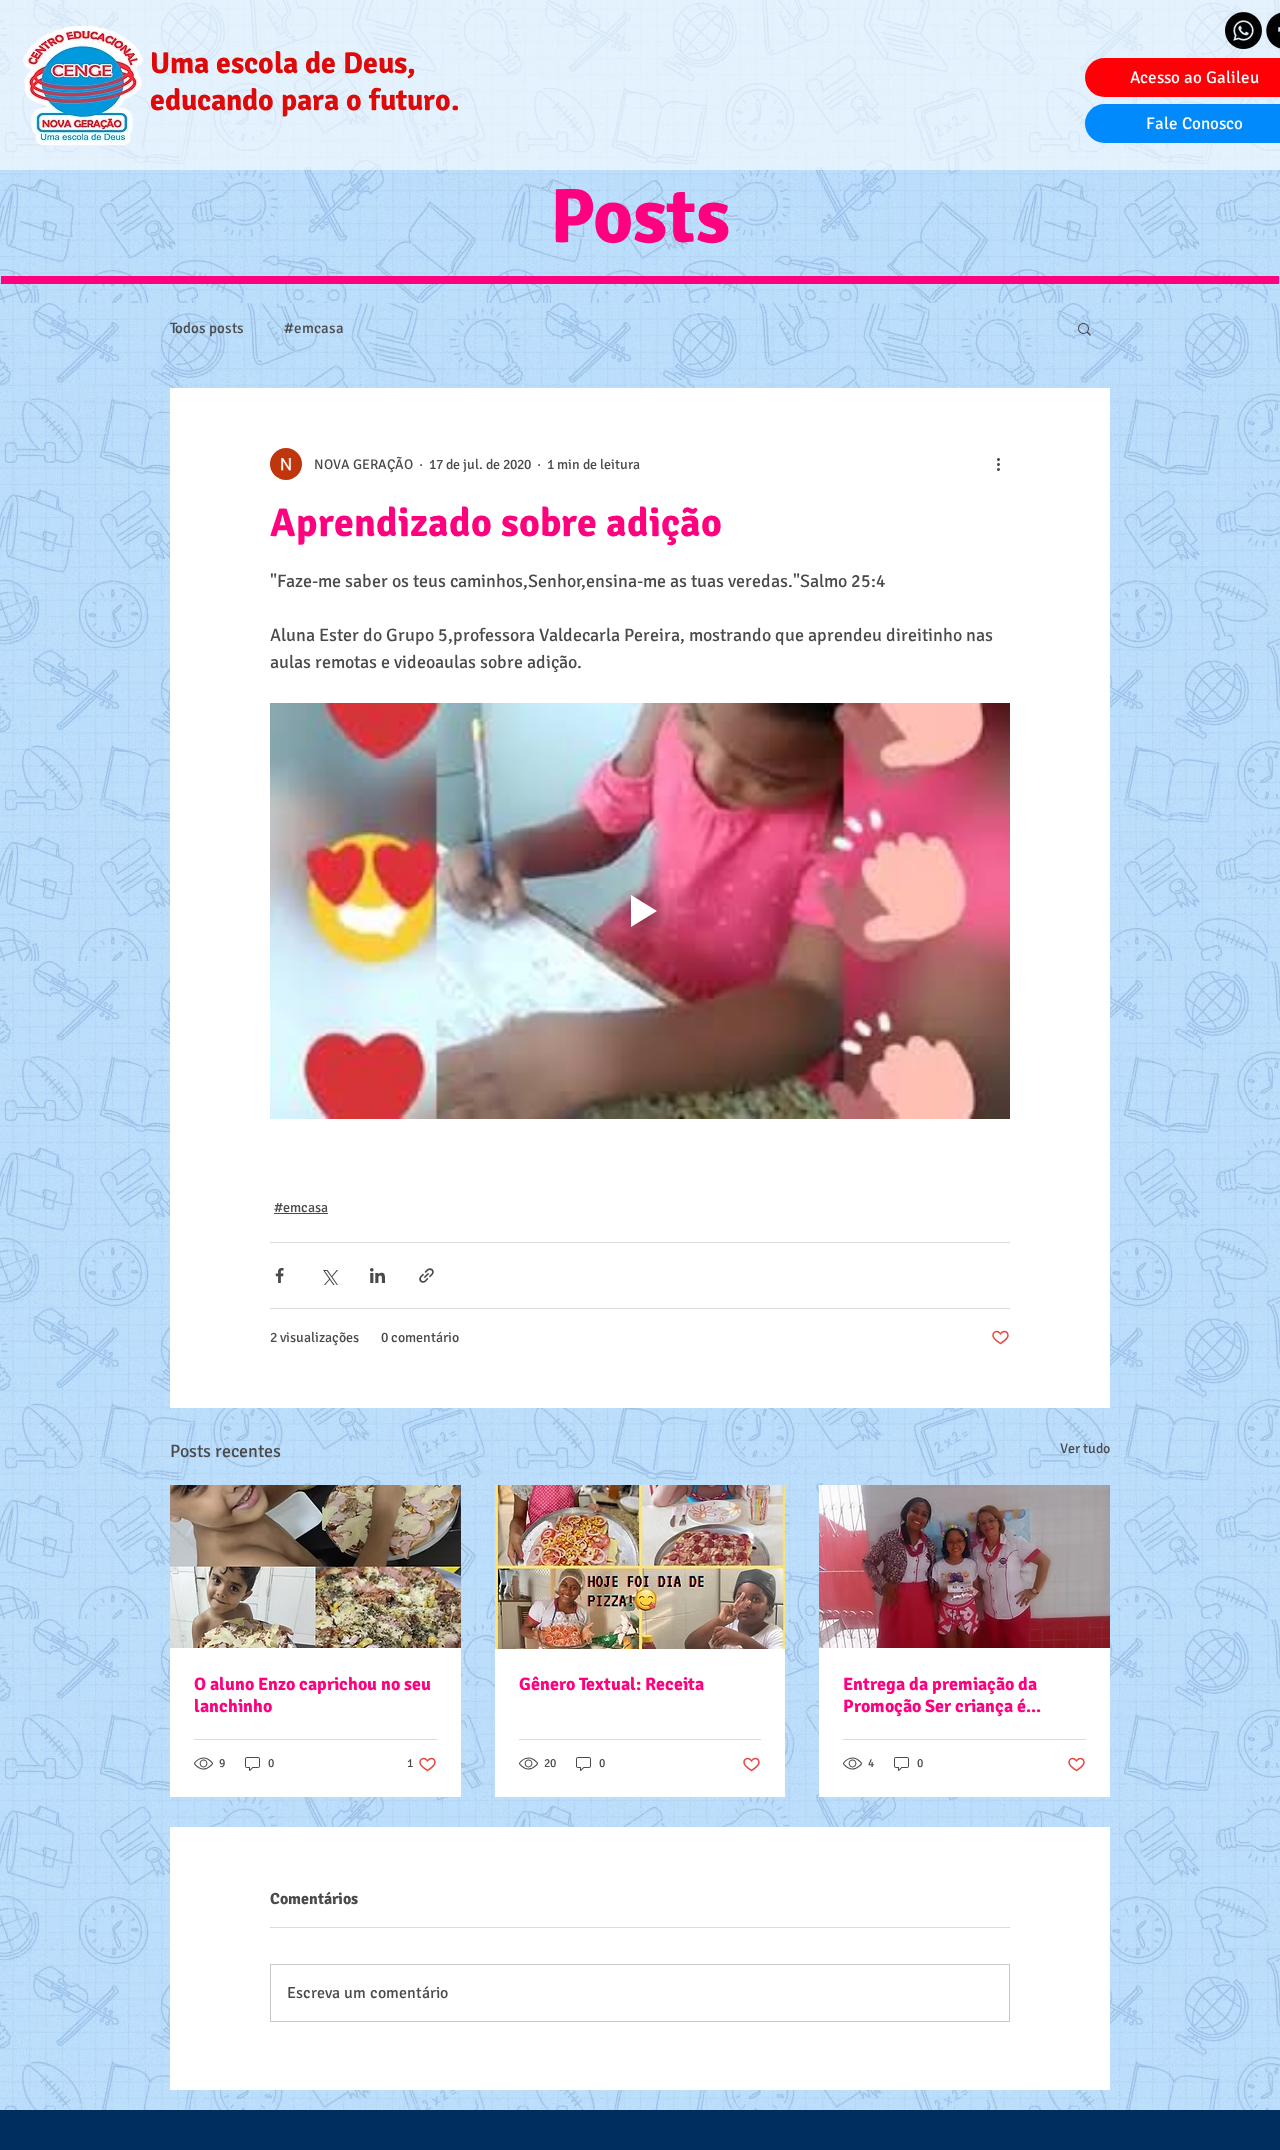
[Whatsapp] (1243, 30)
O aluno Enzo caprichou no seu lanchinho (312, 1695)
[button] (1084, 328)
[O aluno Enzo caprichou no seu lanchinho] (315, 1566)
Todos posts (207, 328)
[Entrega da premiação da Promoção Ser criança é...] (964, 1566)
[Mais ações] (998, 464)
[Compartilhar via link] (426, 1275)
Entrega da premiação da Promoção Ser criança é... (942, 1695)
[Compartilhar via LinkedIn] (377, 1275)
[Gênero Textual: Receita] (640, 1567)
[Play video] (640, 911)
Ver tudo (1085, 1448)
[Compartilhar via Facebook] (279, 1275)
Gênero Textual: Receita (611, 1684)
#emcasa (314, 328)
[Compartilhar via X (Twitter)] (328, 1275)
